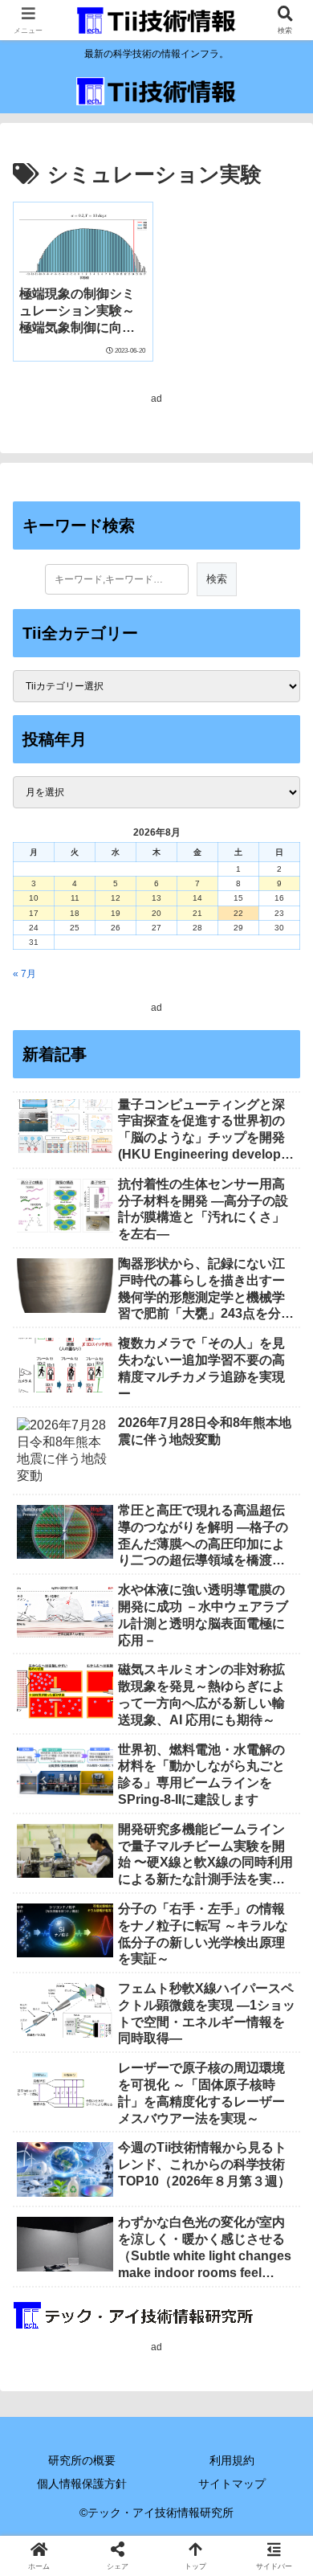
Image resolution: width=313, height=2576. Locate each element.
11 (75, 898)
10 (34, 898)
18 (75, 913)
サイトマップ (232, 2484)
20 (156, 913)
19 (116, 913)
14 (197, 898)
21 (197, 913)
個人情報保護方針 (82, 2484)
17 (34, 913)
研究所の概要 (82, 2460)
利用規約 (232, 2460)
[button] (281, 1996)
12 (116, 898)
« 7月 (24, 974)
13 (156, 898)
